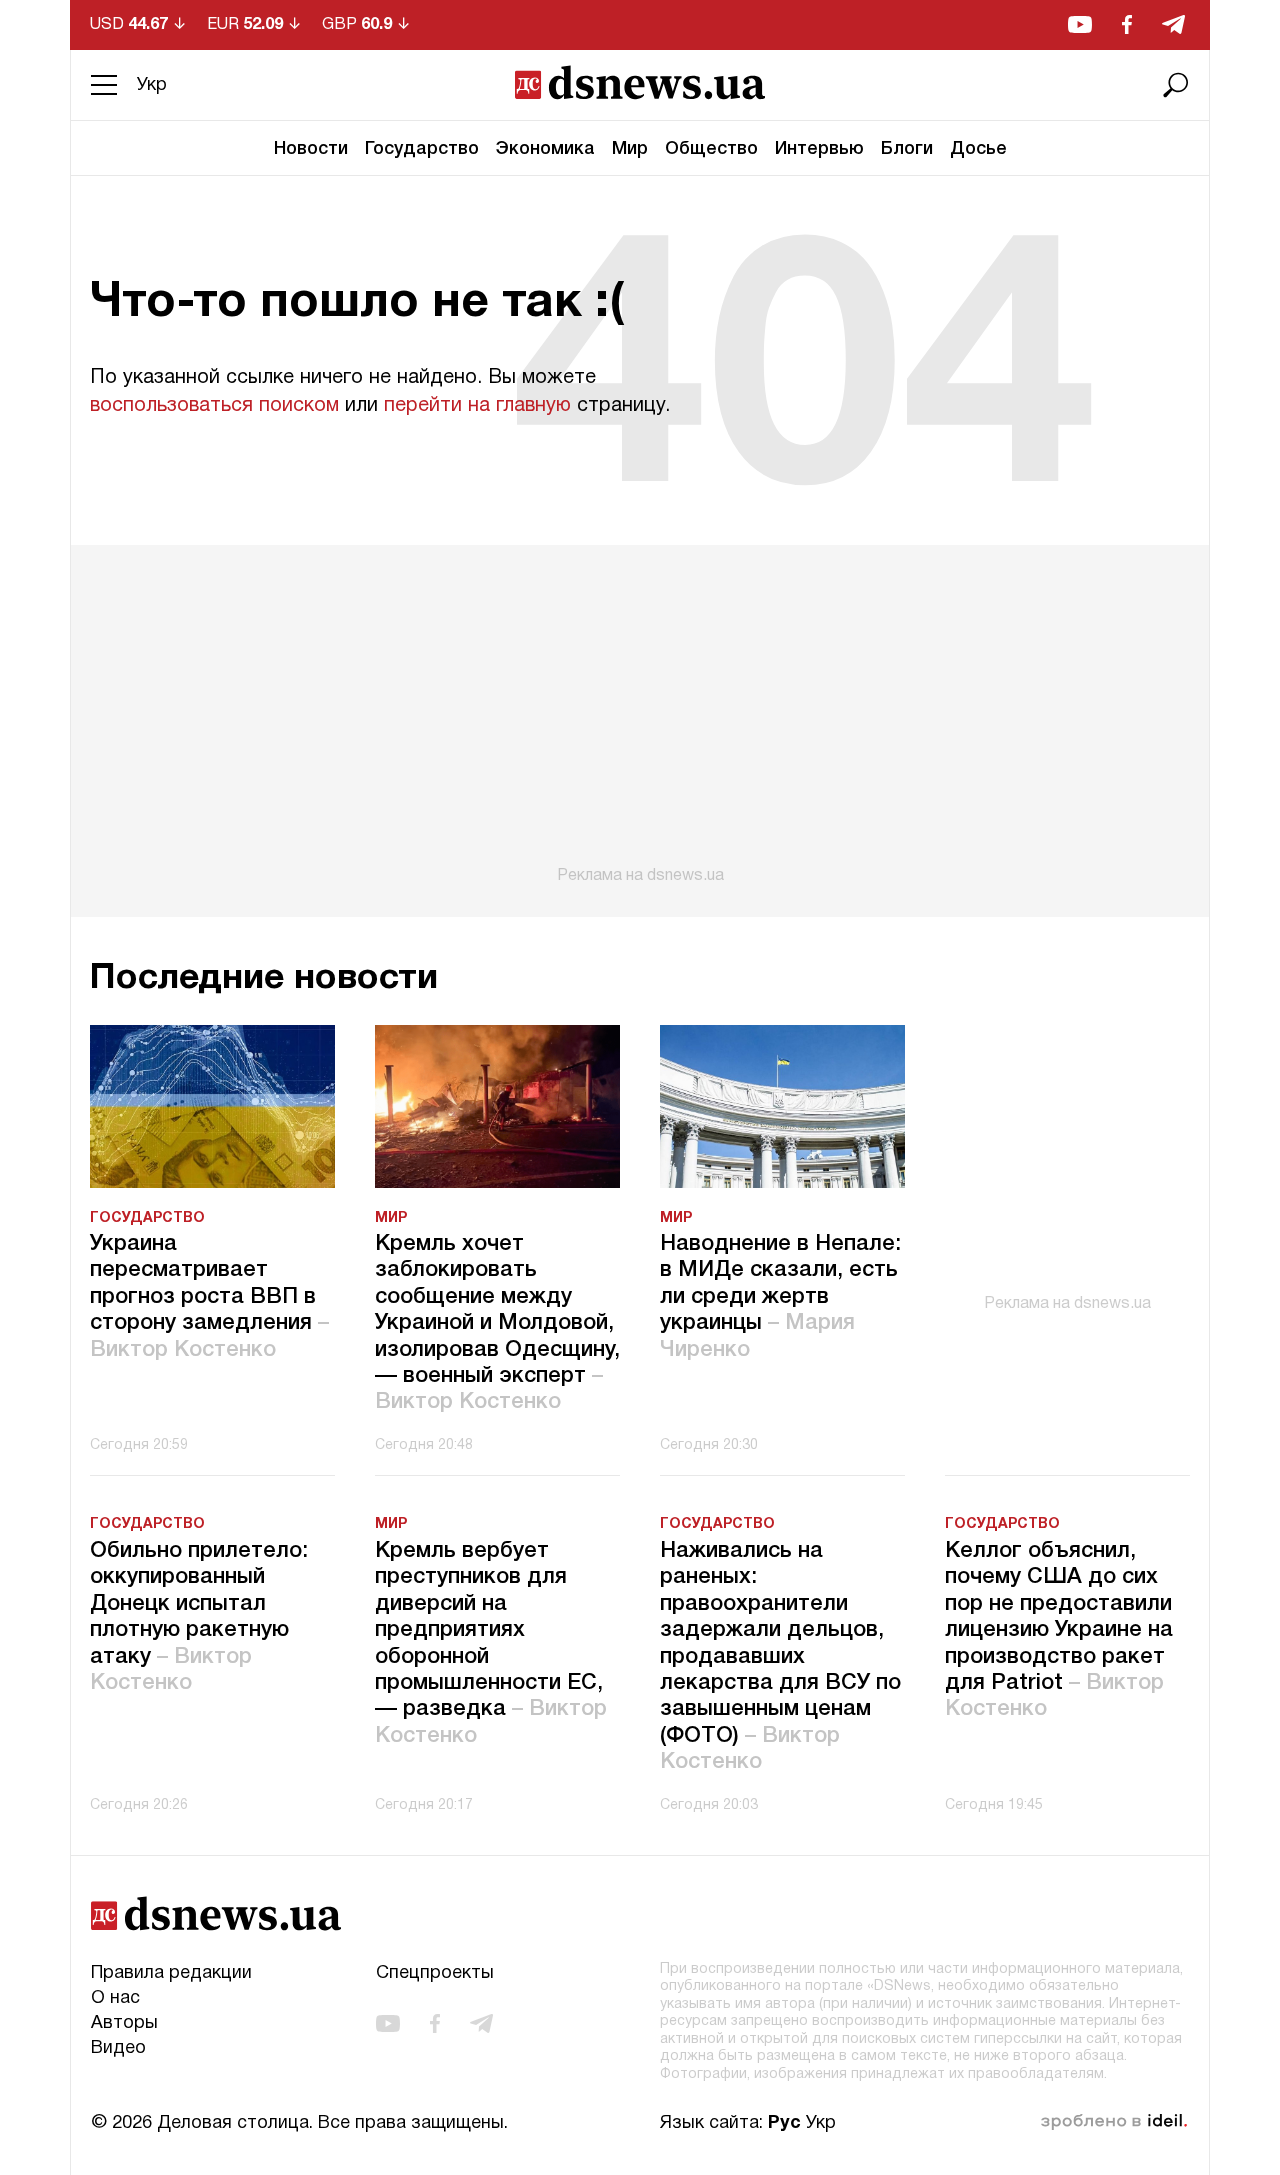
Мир (630, 149)
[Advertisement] (640, 715)
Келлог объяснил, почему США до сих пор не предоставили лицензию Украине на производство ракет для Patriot (1059, 1630)
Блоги (907, 149)
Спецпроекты (435, 1973)
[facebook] (1127, 24)
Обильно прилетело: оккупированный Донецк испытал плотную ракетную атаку (199, 1617)
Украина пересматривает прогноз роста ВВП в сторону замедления (209, 1297)
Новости (311, 149)
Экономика (545, 149)
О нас (115, 1998)
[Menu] (104, 85)
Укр (152, 85)
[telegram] (1173, 24)
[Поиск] (1176, 85)
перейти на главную (477, 406)
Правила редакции (171, 1973)
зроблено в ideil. (1114, 2122)
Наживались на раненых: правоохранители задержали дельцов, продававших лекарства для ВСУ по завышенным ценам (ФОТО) (780, 1656)
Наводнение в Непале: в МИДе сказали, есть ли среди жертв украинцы (780, 1297)
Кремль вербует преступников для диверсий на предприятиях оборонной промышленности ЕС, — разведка (491, 1643)
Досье (978, 149)
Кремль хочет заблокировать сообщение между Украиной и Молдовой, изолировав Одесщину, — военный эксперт (497, 1323)
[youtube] (1080, 24)
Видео (118, 2048)
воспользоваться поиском (214, 406)
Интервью (819, 149)
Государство (422, 149)
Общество (711, 149)
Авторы (124, 2023)
